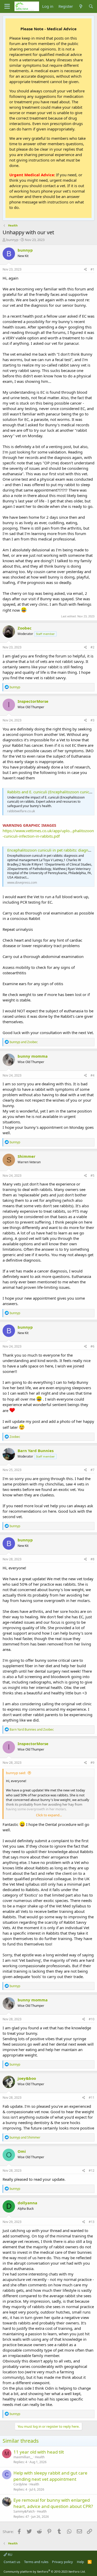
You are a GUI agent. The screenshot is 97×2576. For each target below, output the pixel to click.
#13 (92, 2222)
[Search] (91, 6)
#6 (92, 1346)
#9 (92, 1763)
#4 (92, 1075)
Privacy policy (62, 2562)
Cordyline (20, 2484)
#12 (92, 2171)
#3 (92, 720)
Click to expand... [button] (49, 1815)
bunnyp (12, 240)
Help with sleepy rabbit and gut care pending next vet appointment (50, 2476)
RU (10, 2555)
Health (40, 2457)
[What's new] (81, 6)
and (24, 1042)
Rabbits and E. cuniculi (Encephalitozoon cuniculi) (51, 792)
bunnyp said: (16, 1773)
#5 (92, 1176)
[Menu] (7, 6)
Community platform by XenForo (45, 2571)
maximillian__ (23, 2457)
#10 (92, 2019)
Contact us (12, 2562)
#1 (92, 269)
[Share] (85, 270)
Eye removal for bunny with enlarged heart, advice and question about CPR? (53, 2503)
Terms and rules (36, 2562)
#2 (92, 647)
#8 (92, 1559)
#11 (92, 2098)
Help (80, 2562)
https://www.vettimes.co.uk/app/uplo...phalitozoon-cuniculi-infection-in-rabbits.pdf (48, 833)
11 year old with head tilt (39, 2452)
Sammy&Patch (24, 2511)
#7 (92, 1470)
